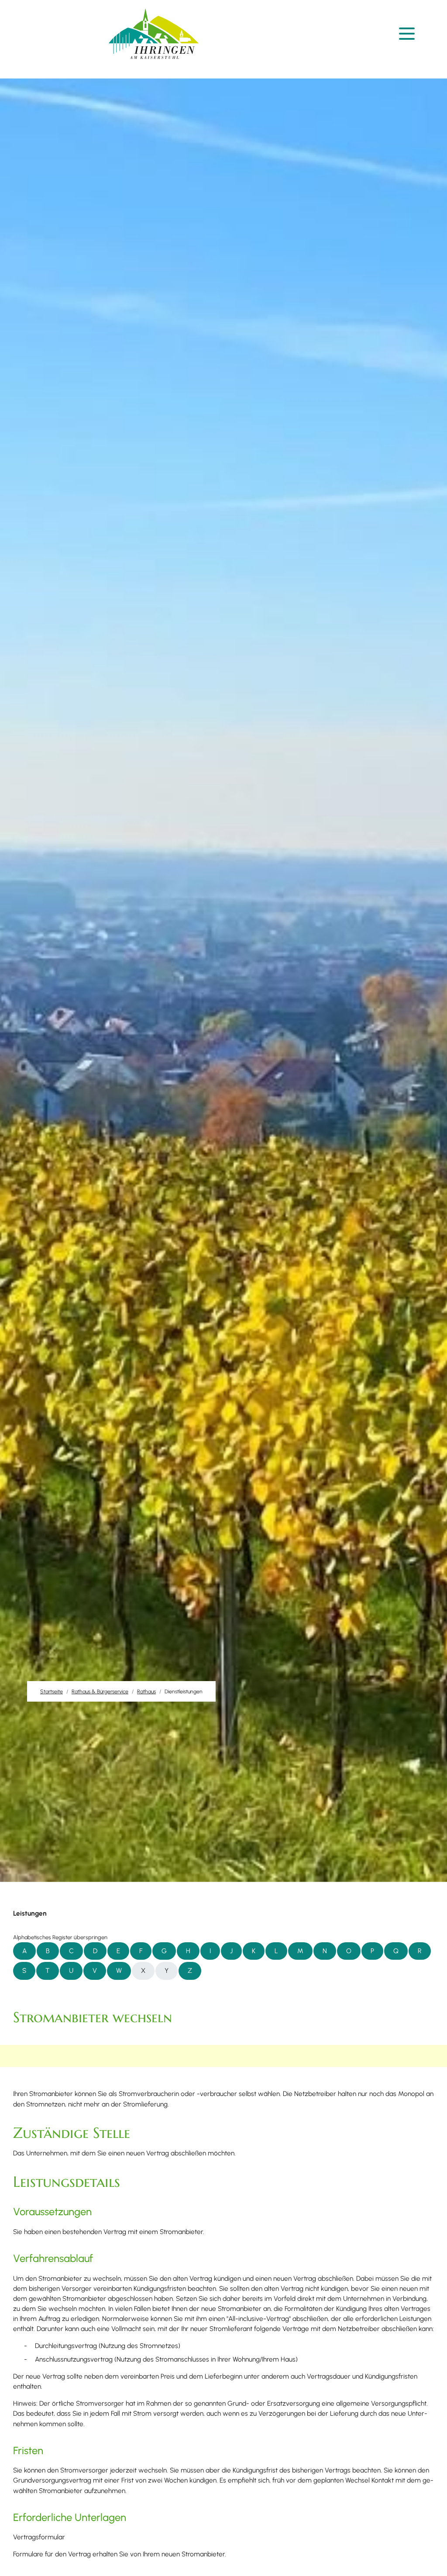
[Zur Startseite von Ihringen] (154, 34)
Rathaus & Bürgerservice (100, 1691)
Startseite (52, 1691)
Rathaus (146, 1691)
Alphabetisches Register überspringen (60, 1937)
